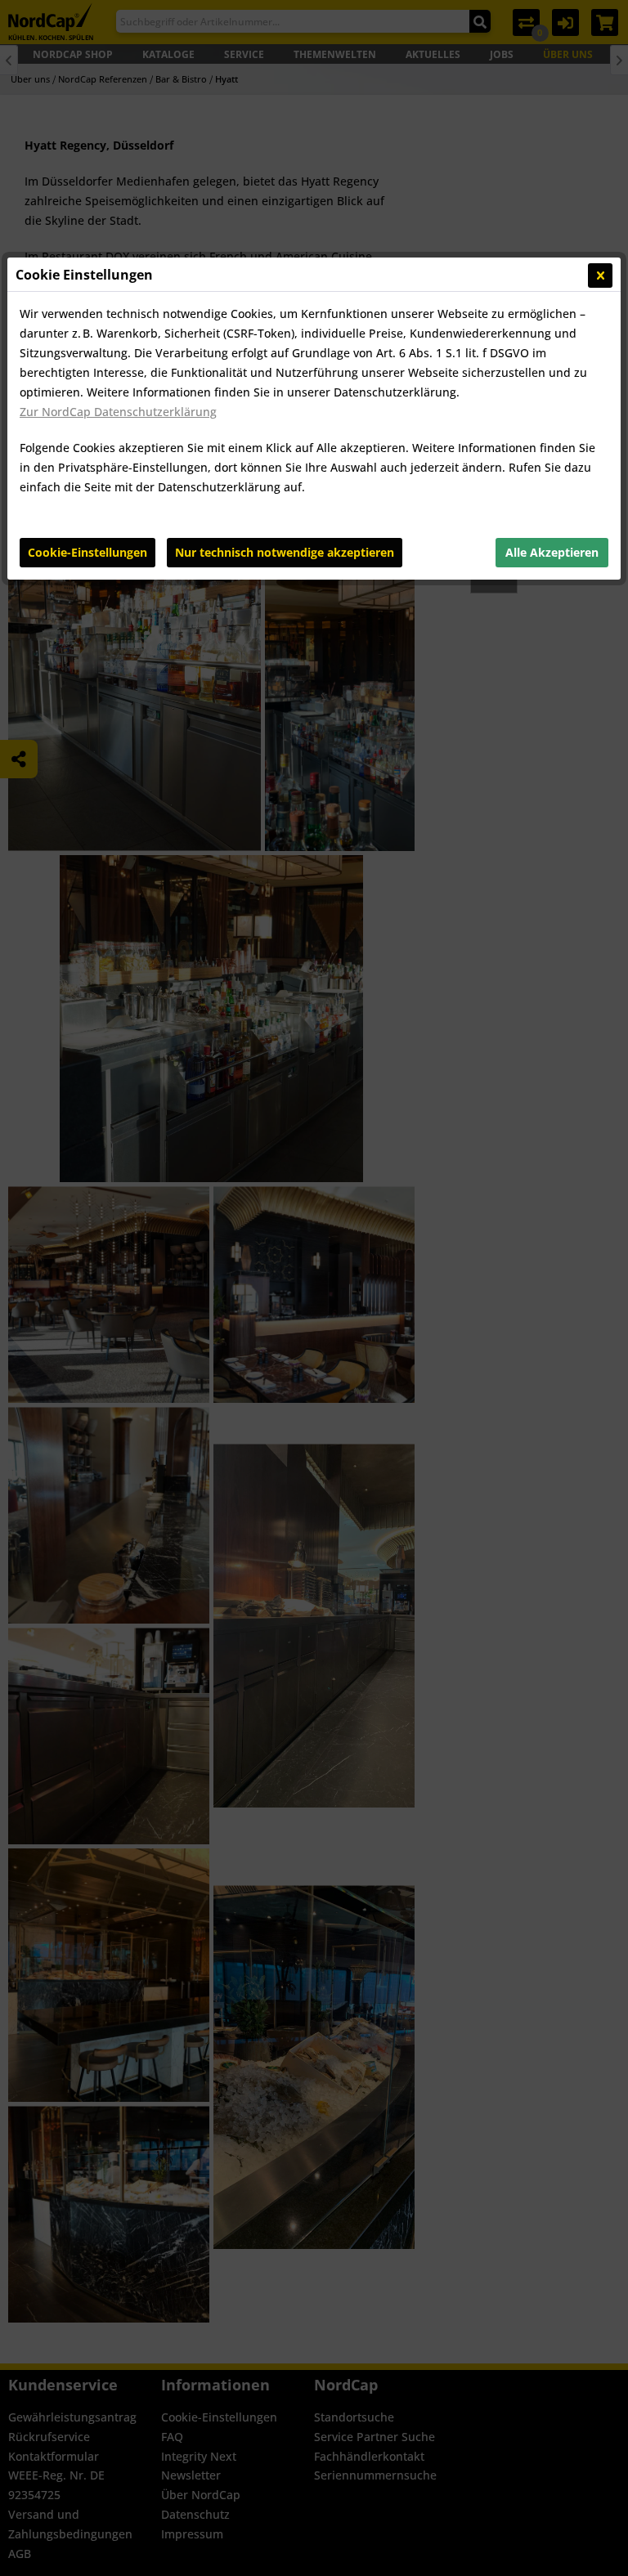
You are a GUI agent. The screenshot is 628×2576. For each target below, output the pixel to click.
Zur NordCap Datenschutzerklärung (118, 412)
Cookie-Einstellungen (87, 552)
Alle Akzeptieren (552, 552)
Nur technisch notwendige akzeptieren (285, 552)
